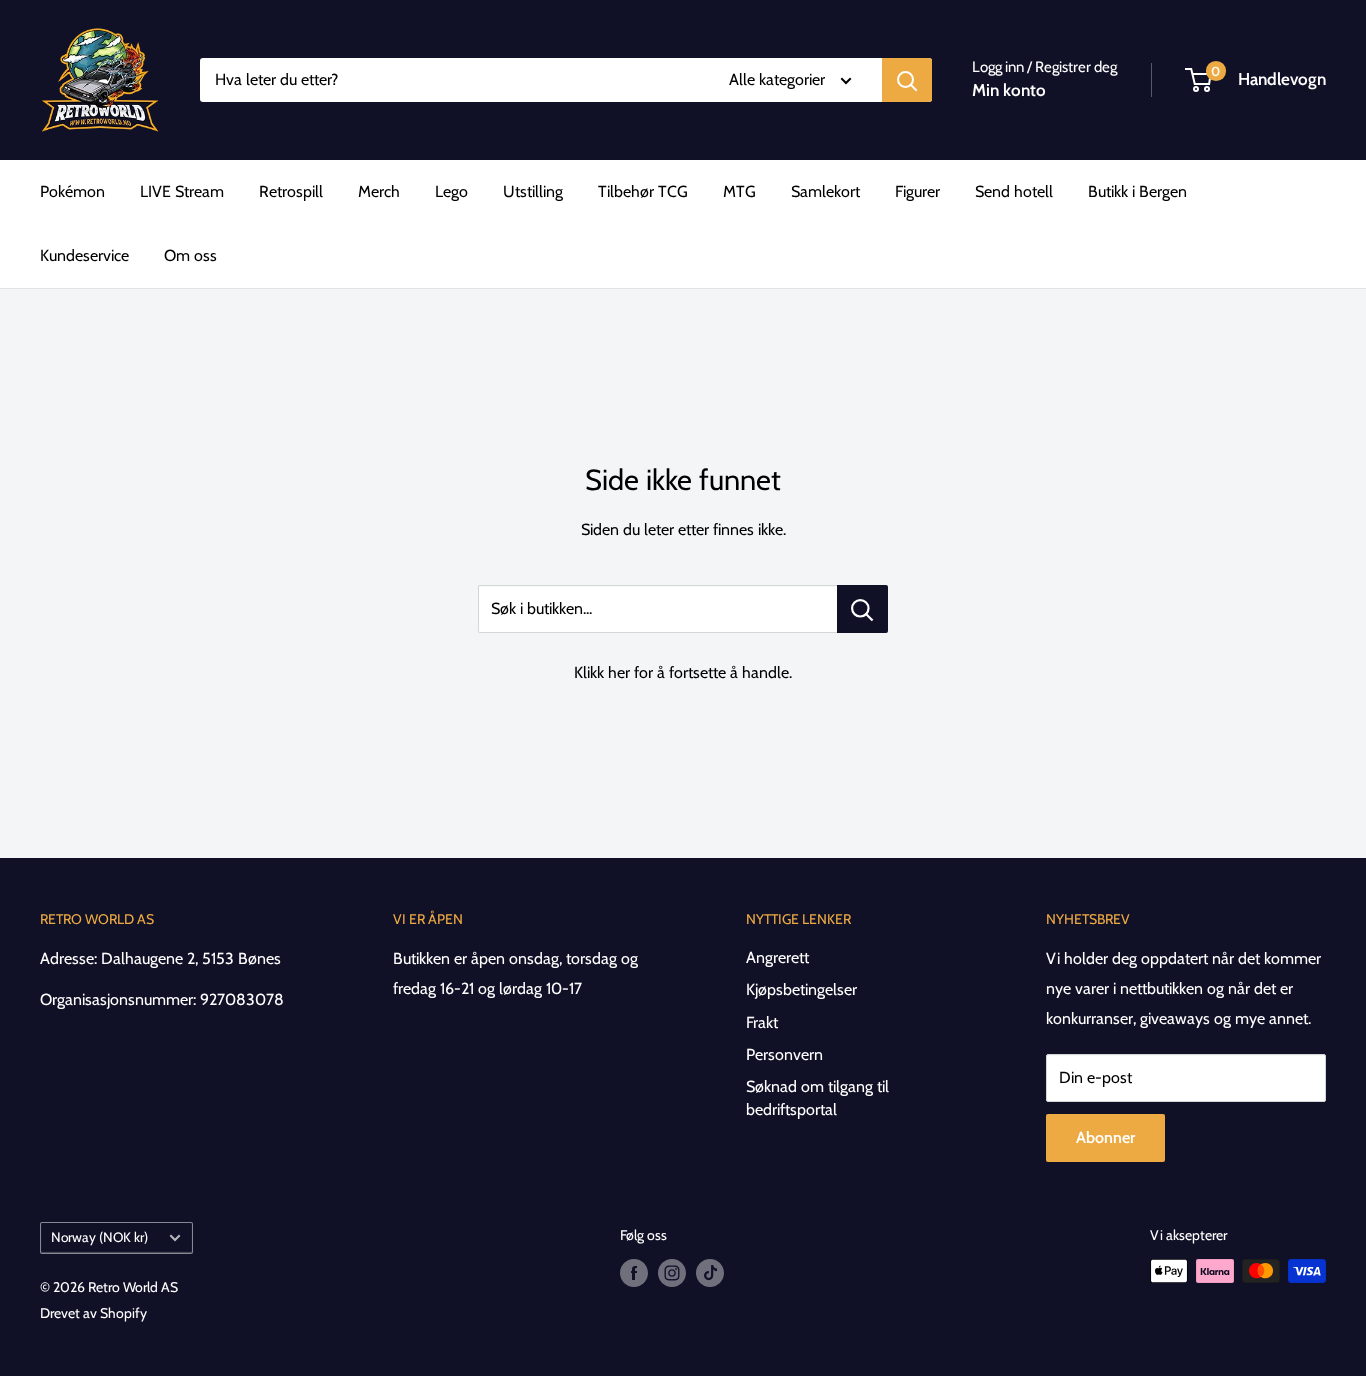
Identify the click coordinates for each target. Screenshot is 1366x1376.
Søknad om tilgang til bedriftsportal (817, 1097)
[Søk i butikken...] (862, 609)
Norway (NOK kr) (99, 1237)
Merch (379, 191)
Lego (451, 191)
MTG (739, 191)
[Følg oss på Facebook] (634, 1273)
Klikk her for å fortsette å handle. (683, 672)
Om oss (190, 255)
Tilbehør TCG (643, 191)
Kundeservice (84, 255)
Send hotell (1014, 191)
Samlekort (825, 191)
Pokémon (72, 191)
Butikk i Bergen (1137, 191)
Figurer (917, 191)
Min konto (1009, 90)
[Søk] (907, 80)
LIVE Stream (182, 191)
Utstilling (533, 191)
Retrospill (291, 191)
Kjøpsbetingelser (801, 989)
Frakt (762, 1022)
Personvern (784, 1054)
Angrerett (777, 957)
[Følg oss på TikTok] (710, 1273)
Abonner (1105, 1137)
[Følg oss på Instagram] (672, 1273)
